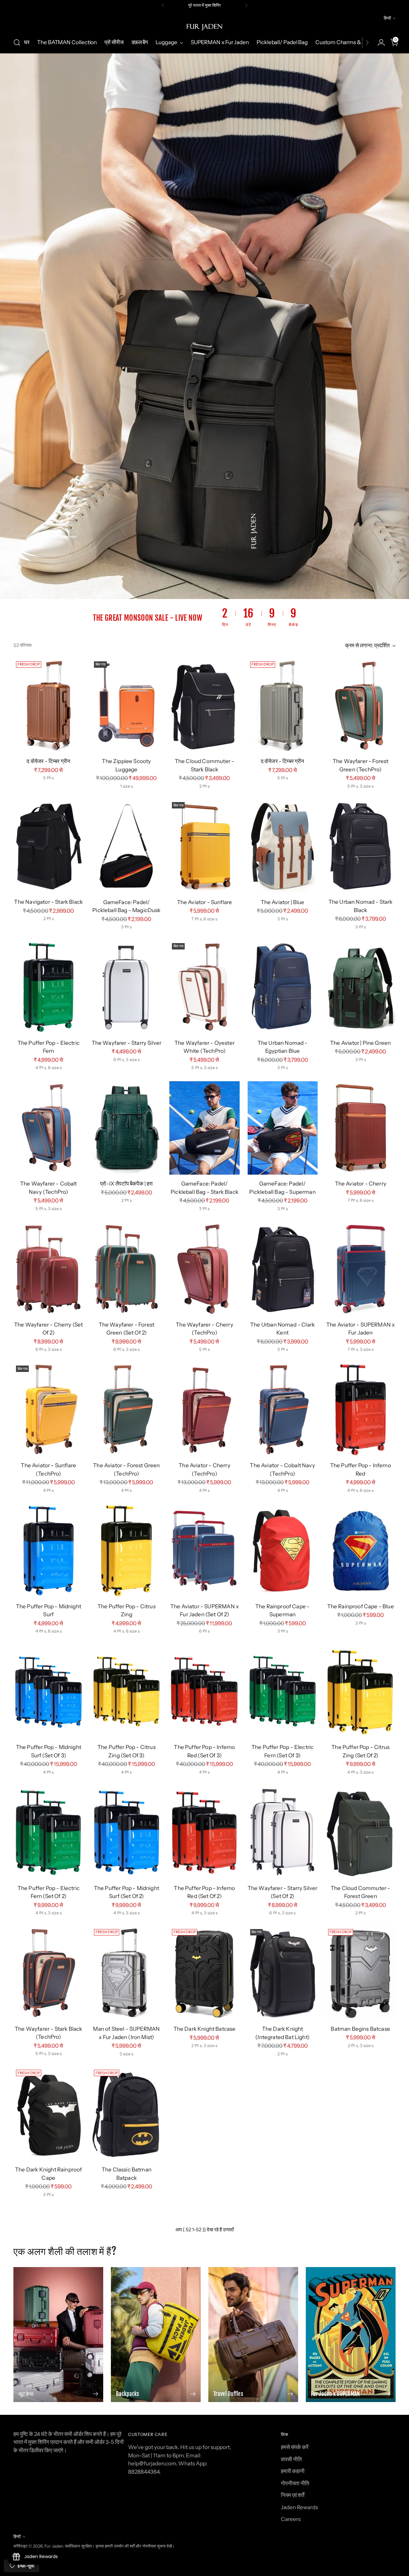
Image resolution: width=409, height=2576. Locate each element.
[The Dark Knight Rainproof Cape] (48, 2114)
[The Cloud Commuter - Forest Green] (361, 1832)
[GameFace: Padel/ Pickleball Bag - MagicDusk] (126, 846)
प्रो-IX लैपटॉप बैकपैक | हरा (126, 1184)
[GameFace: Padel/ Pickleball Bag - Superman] (283, 1128)
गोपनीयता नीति (295, 2483)
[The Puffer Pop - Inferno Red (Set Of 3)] (204, 1691)
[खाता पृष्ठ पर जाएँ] (379, 43)
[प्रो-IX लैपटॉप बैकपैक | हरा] (126, 1128)
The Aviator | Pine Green (360, 1043)
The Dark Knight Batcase (205, 2029)
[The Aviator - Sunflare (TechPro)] (48, 1410)
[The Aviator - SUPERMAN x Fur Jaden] (361, 1269)
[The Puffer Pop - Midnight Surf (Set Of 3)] (48, 1691)
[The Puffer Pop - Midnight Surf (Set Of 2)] (126, 1832)
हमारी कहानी (293, 2471)
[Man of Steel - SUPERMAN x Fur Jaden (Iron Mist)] (126, 1973)
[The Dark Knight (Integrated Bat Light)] (283, 1973)
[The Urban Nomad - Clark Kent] (283, 1269)
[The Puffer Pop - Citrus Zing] (126, 1551)
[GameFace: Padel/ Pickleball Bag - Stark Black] (204, 1128)
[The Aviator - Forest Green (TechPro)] (126, 1410)
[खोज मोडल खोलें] (17, 43)
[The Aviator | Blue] (283, 846)
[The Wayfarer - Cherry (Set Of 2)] (48, 1269)
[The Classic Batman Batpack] (126, 2114)
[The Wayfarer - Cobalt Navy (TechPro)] (48, 1128)
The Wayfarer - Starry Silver (127, 1043)
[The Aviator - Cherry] (361, 1128)
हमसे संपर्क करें (295, 2447)
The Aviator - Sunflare (205, 902)
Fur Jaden (54, 2546)
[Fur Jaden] (204, 27)
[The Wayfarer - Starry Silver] (126, 987)
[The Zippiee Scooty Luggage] (126, 705)
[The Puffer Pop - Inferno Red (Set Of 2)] (204, 1832)
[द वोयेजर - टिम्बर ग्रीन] (48, 705)
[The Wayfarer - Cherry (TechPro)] (204, 1269)
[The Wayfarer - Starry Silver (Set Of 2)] (283, 1832)
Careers (291, 2519)
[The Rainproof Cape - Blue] (361, 1551)
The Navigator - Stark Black (48, 902)
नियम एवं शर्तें (293, 2495)
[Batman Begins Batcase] (361, 1973)
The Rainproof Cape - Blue (361, 1606)
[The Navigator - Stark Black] (48, 846)
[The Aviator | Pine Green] (361, 987)
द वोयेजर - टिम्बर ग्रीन (48, 761)
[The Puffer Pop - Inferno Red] (361, 1410)
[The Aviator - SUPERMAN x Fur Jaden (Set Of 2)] (204, 1551)
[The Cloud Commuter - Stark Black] (204, 705)
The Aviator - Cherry (361, 1184)
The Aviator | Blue (283, 902)
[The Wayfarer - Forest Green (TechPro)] (361, 705)
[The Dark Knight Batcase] (204, 1973)
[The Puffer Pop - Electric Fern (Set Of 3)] (283, 1691)
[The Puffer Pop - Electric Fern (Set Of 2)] (48, 1832)
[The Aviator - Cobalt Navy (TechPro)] (283, 1410)
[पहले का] (163, 5)
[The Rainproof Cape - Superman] (283, 1551)
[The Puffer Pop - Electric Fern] (48, 987)
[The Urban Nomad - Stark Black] (361, 846)
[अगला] (246, 5)
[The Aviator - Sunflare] (204, 846)
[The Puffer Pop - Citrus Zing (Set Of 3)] (126, 1691)
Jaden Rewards (299, 2507)
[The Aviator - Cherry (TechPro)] (204, 1410)
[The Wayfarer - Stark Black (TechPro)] (48, 1973)
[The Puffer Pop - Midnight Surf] (48, 1551)
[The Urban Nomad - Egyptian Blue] (283, 987)
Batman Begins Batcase (360, 2029)
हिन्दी (387, 18)
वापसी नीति (291, 2459)
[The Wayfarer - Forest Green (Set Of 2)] (126, 1269)
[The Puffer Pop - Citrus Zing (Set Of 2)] (361, 1691)
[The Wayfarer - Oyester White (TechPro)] (204, 987)
